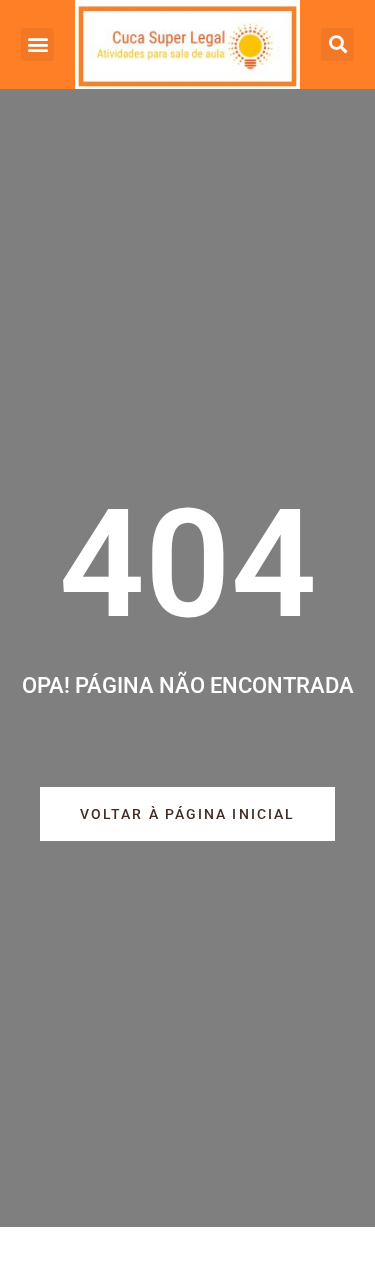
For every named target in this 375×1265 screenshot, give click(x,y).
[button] (37, 44)
